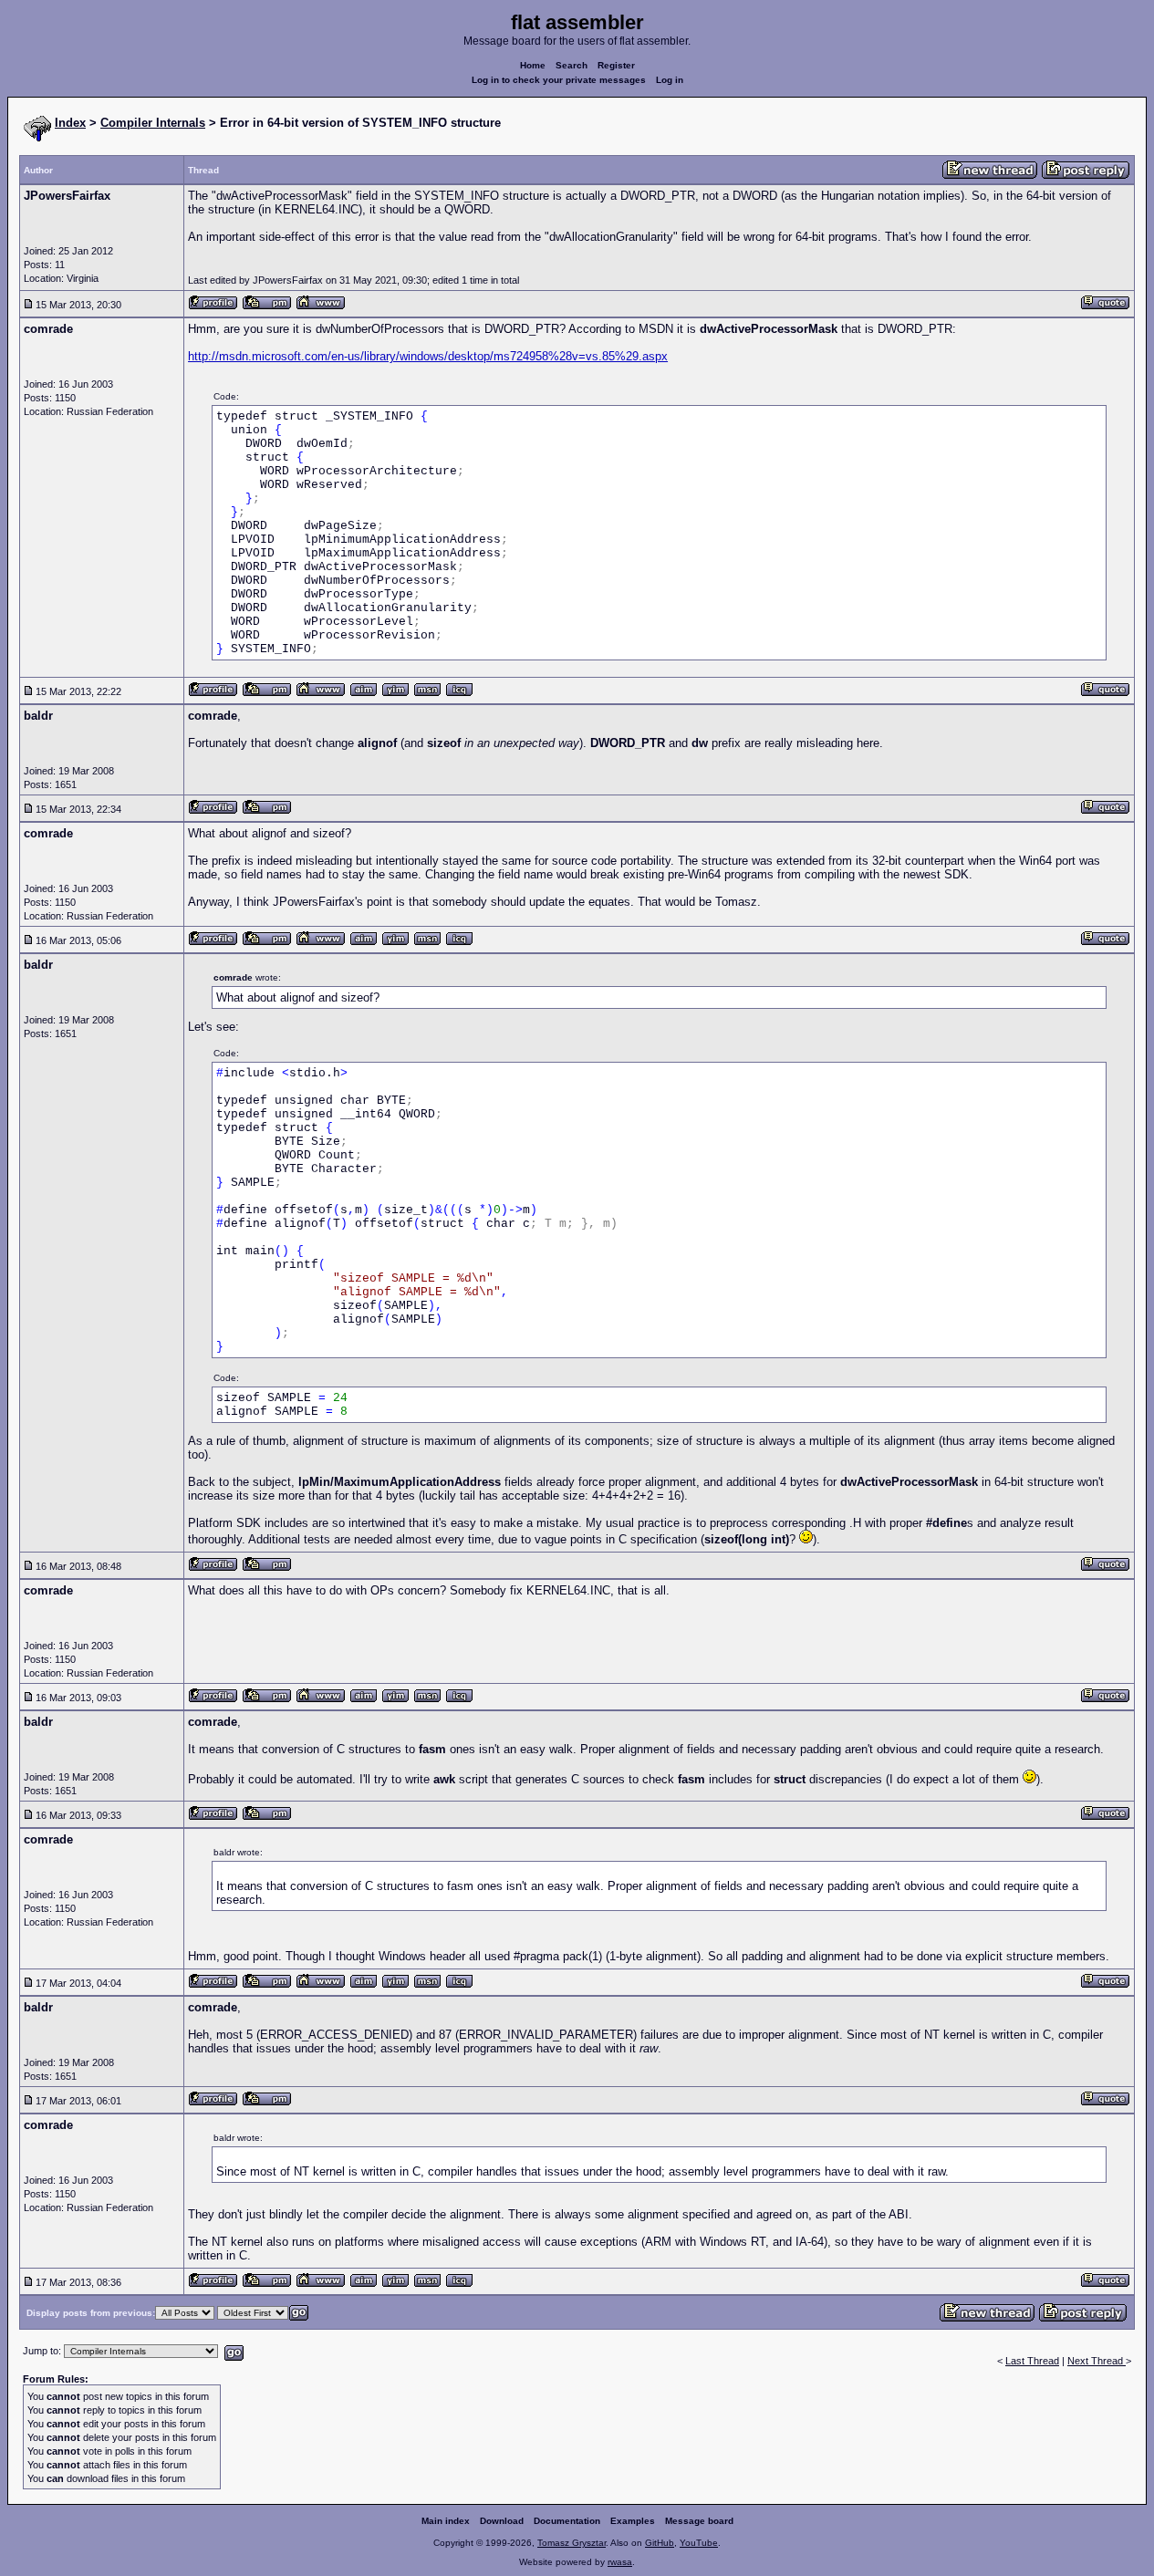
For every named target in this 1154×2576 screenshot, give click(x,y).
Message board (699, 2521)
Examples (633, 2521)
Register (616, 65)
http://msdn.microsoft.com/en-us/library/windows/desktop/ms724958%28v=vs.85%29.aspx (428, 356)
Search (572, 65)
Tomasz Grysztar (572, 2543)
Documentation (567, 2521)
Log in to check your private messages (559, 80)
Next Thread (1097, 2361)
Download (502, 2521)
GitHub (660, 2543)
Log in (670, 80)
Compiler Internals (153, 123)
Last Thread (1032, 2361)
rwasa (620, 2562)
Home (533, 65)
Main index (446, 2521)
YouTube (699, 2543)
